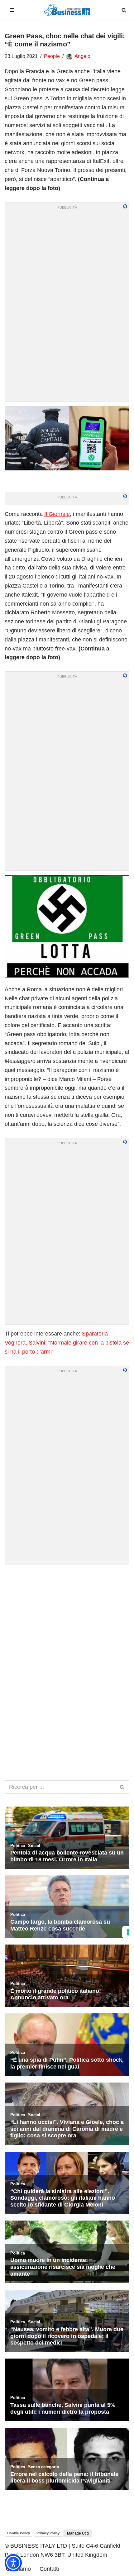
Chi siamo (18, 2569)
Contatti (49, 2569)
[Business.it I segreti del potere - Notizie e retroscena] (67, 10)
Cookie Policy (19, 2533)
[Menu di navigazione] (12, 10)
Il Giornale (57, 514)
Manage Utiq (78, 2533)
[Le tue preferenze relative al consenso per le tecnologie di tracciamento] (128, 1932)
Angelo (82, 56)
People (52, 56)
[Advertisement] (67, 1637)
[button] (13, 2563)
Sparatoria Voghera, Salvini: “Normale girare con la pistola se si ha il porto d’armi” (67, 1343)
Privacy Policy (48, 2533)
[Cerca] (124, 10)
